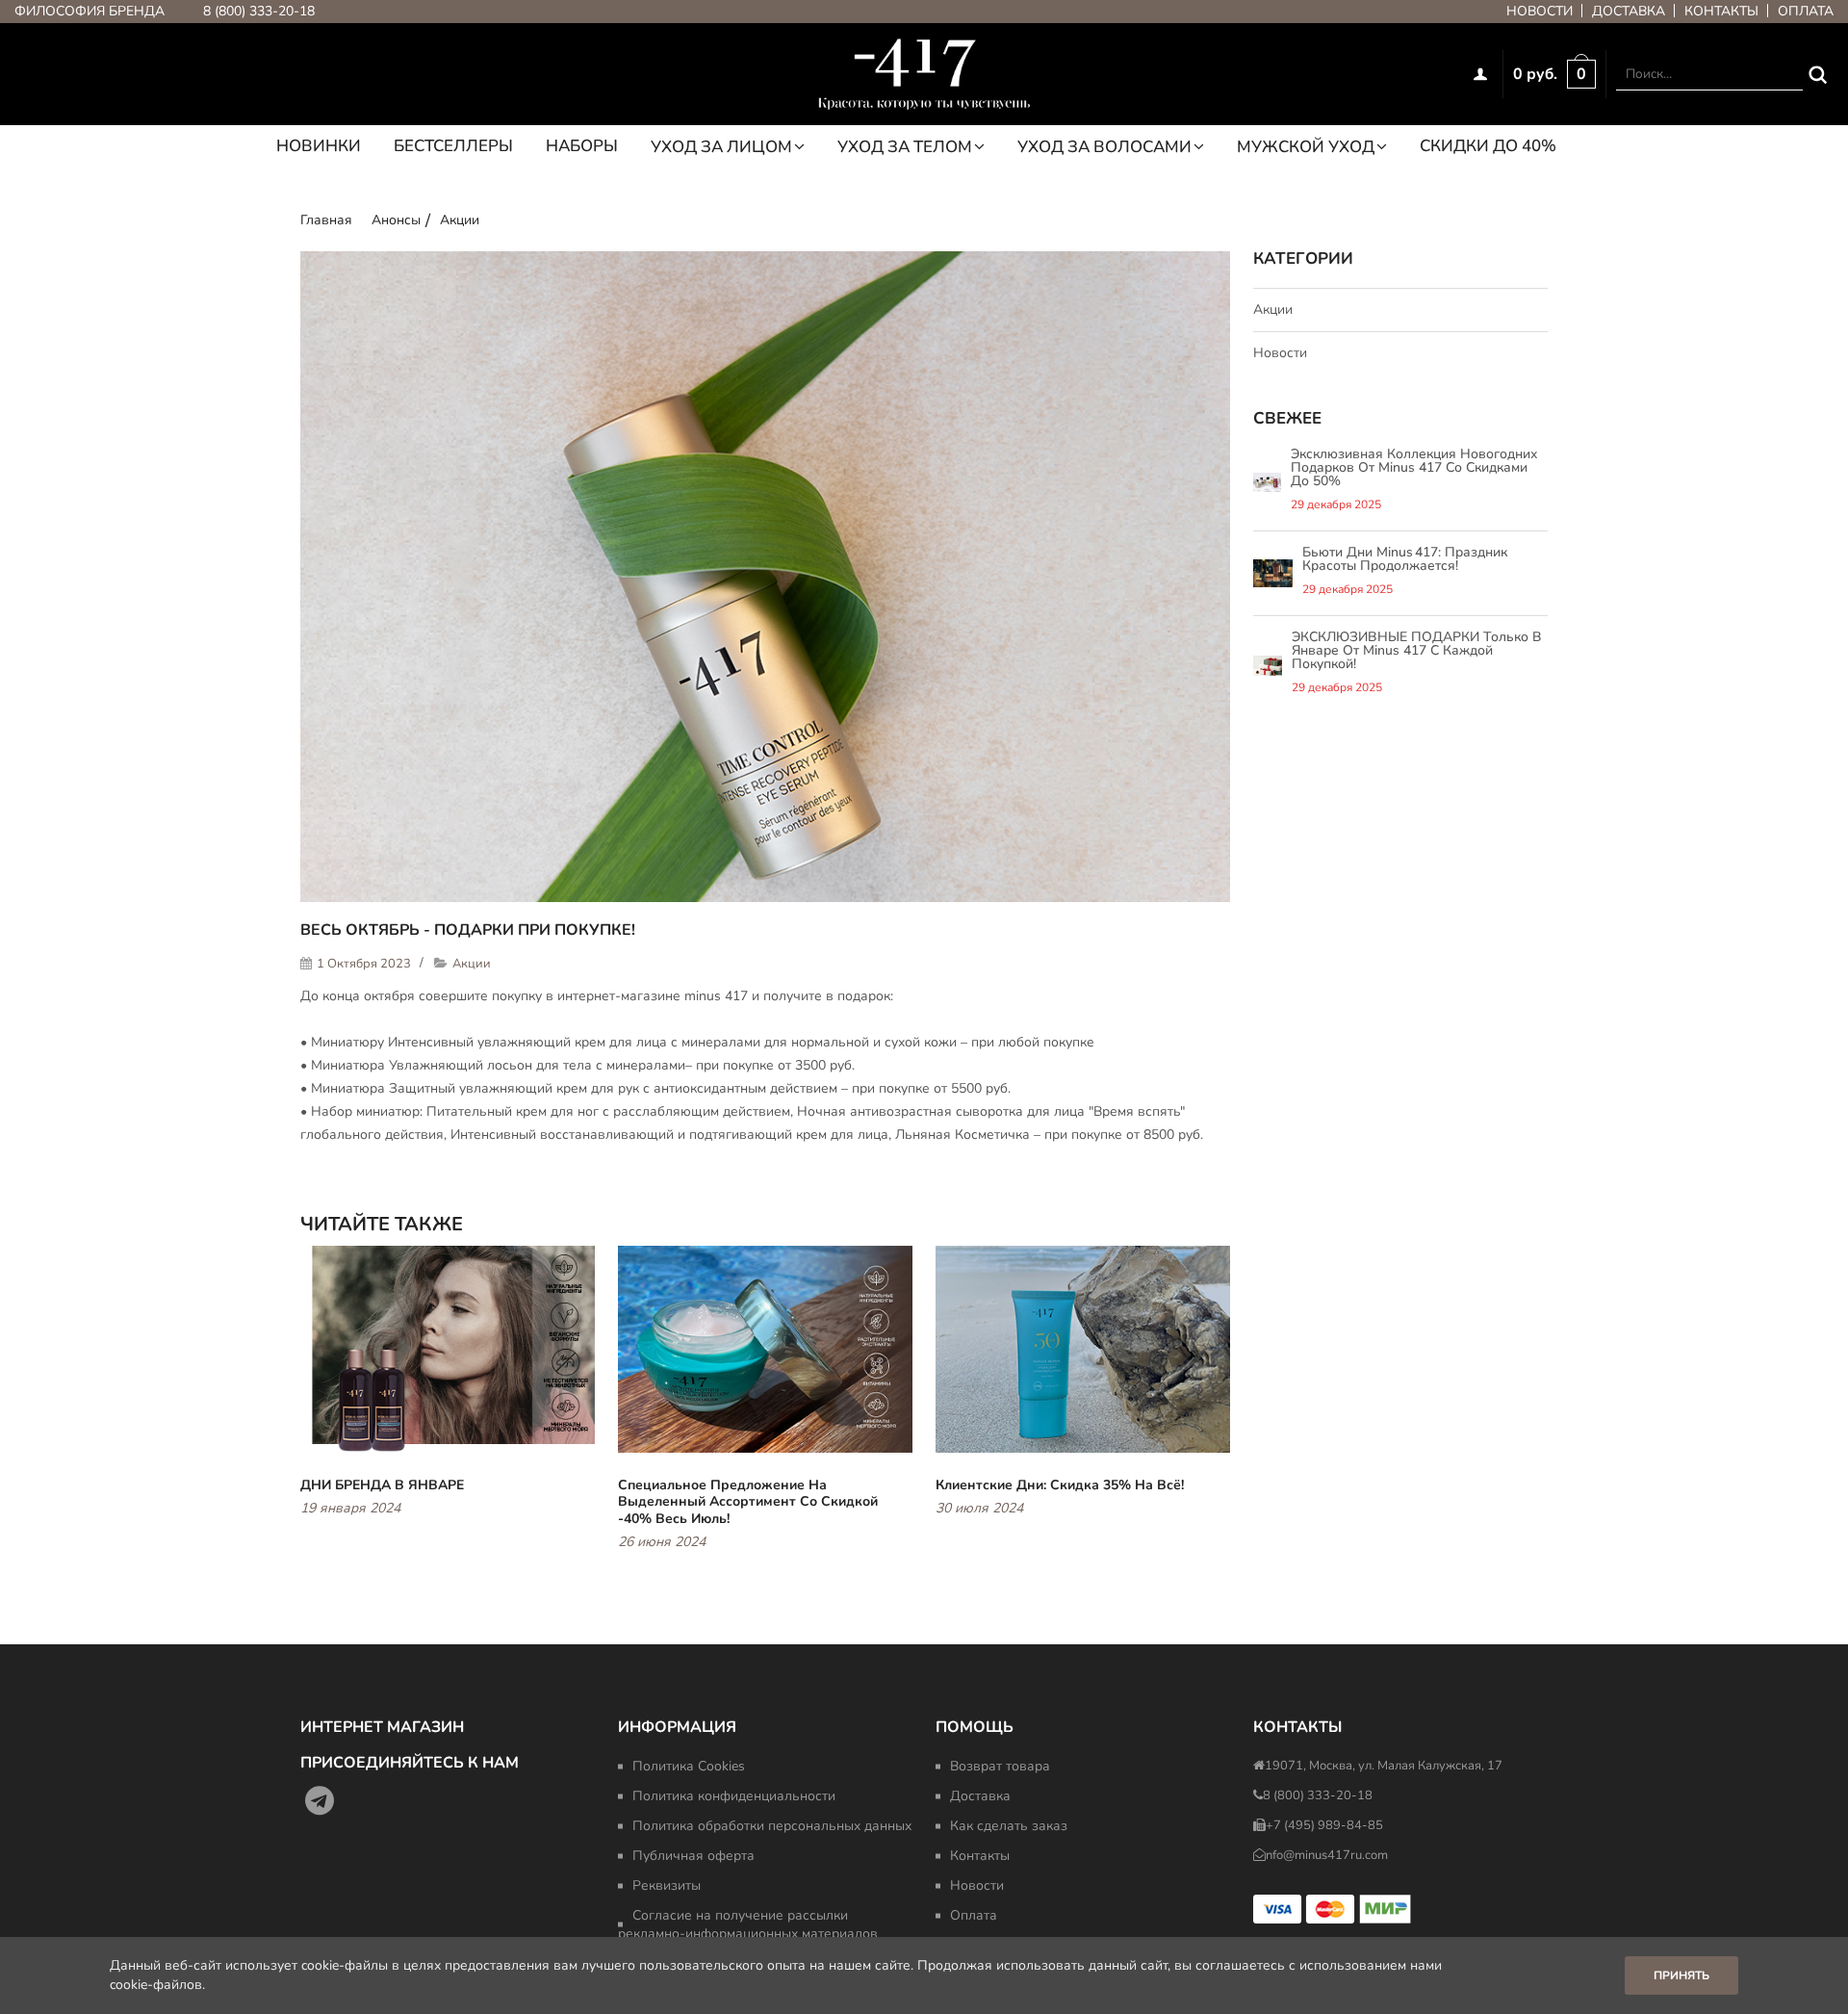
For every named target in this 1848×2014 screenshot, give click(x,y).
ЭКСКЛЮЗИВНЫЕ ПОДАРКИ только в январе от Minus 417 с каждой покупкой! (1417, 650)
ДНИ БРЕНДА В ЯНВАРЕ (382, 1485)
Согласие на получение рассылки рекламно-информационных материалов (748, 1924)
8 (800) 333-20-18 (259, 11)
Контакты (1721, 11)
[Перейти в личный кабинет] (1483, 74)
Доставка (1629, 11)
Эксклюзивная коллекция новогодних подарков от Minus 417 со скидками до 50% (1414, 467)
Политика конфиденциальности (734, 1796)
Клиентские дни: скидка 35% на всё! (1060, 1485)
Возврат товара (1000, 1766)
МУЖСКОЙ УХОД (1306, 147)
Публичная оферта (693, 1856)
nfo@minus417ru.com (1327, 1855)
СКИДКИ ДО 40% (1488, 147)
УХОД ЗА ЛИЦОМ (721, 147)
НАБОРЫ (582, 147)
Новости (1540, 11)
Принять (1681, 1975)
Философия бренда (90, 11)
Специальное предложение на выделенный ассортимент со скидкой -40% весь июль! (748, 1502)
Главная (326, 220)
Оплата (1806, 11)
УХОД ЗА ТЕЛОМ (905, 147)
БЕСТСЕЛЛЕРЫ (453, 147)
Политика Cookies (689, 1766)
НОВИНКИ (319, 147)
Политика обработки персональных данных (772, 1826)
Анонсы (396, 220)
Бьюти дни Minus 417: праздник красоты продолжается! (1405, 559)
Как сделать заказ (1009, 1826)
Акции (460, 220)
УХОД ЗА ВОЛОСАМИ (1104, 147)
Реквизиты (667, 1885)
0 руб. (1535, 74)
